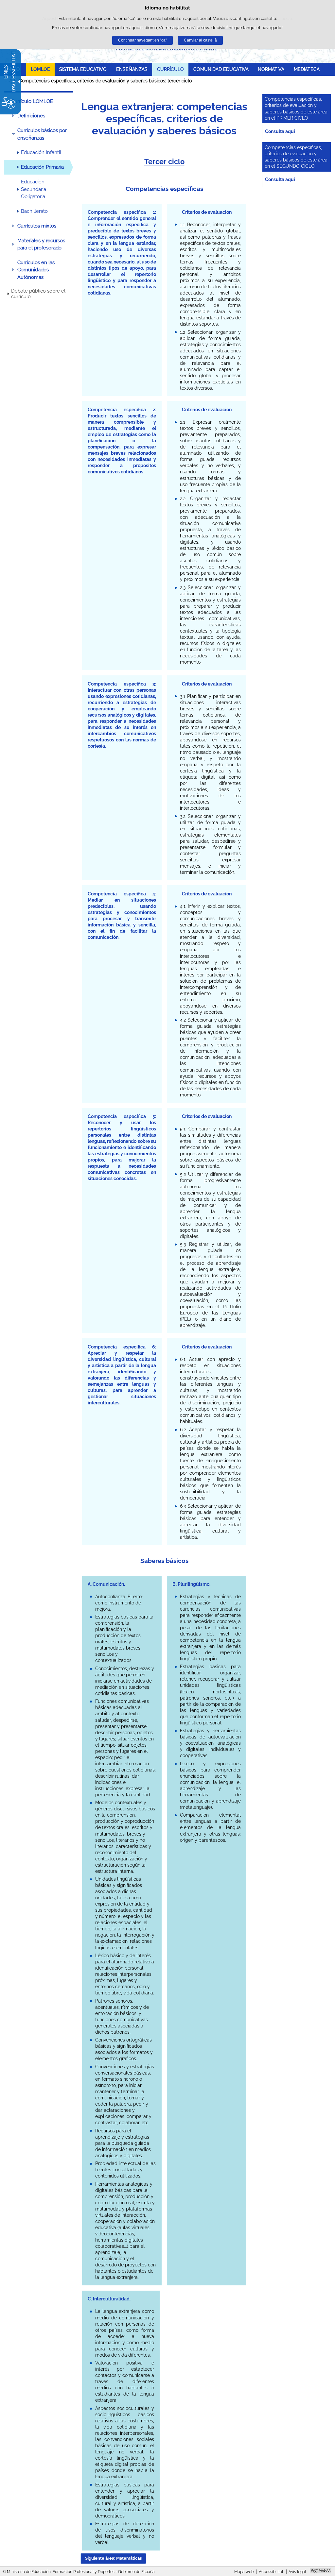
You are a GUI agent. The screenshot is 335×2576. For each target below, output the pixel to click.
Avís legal (297, 2572)
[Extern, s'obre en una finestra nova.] (320, 2571)
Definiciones (31, 116)
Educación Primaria (42, 167)
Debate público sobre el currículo (38, 294)
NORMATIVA (271, 69)
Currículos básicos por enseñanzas (42, 134)
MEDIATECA (307, 69)
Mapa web (244, 2572)
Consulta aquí (280, 131)
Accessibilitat (271, 2572)
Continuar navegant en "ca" (142, 40)
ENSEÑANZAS (132, 69)
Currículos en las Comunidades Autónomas (36, 270)
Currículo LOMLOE (32, 101)
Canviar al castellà (200, 40)
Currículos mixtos (37, 226)
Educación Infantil (41, 152)
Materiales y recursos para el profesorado (41, 244)
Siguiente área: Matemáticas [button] (113, 2558)
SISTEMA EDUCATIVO (83, 69)
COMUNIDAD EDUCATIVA (221, 69)
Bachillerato (34, 211)
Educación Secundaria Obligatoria (34, 189)
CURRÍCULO (170, 69)
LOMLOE (40, 69)
